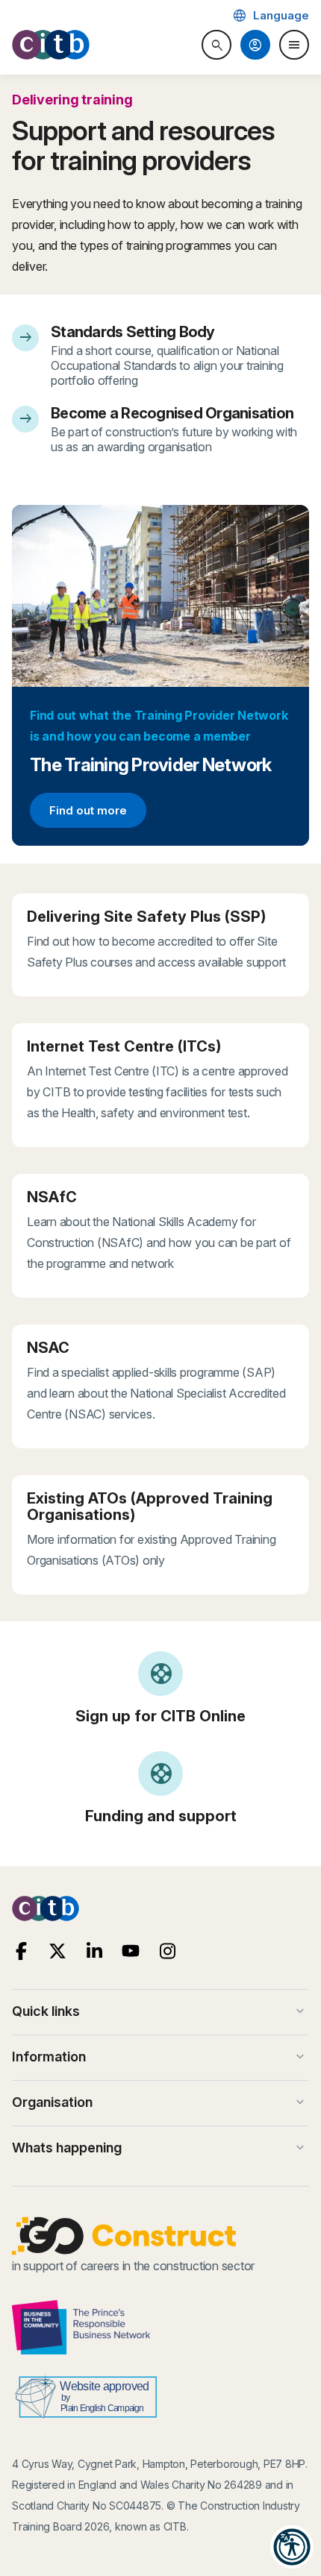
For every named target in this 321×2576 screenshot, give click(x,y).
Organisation (160, 2102)
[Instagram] (168, 1951)
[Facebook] (21, 1951)
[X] (58, 1951)
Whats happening (160, 2148)
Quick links (160, 2011)
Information (160, 2057)
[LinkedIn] (94, 1951)
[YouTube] (131, 1951)
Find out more (97, 813)
